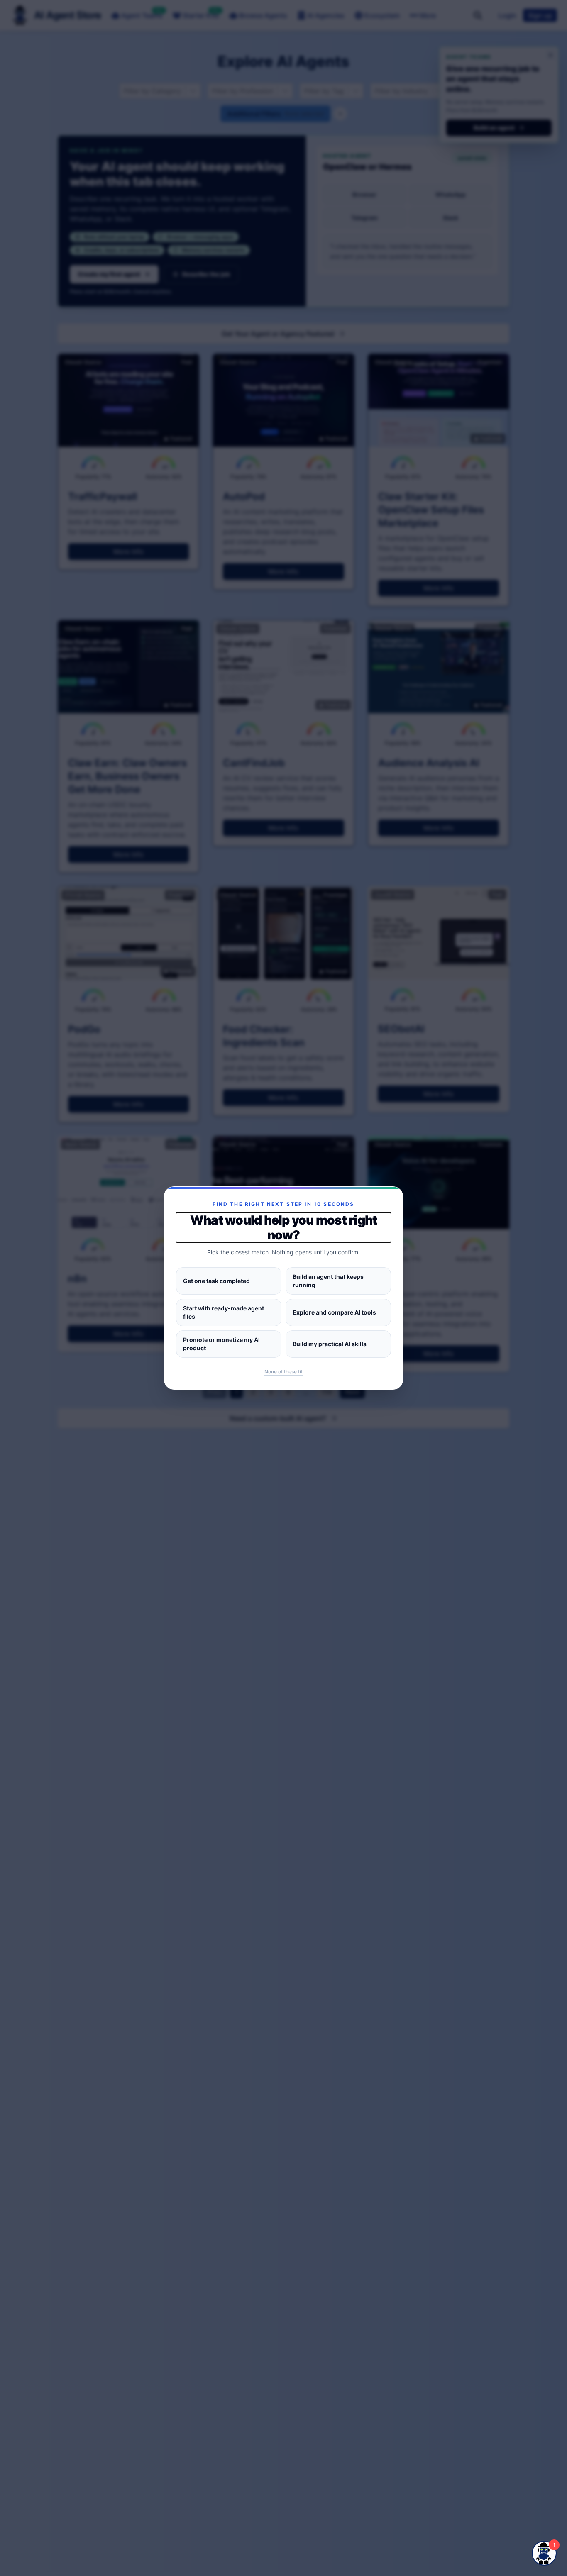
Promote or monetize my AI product (221, 1344)
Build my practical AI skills (330, 1344)
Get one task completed (216, 1281)
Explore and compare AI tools (334, 1312)
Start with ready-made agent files (224, 1312)
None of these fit (283, 1372)
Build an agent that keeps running (328, 1281)
